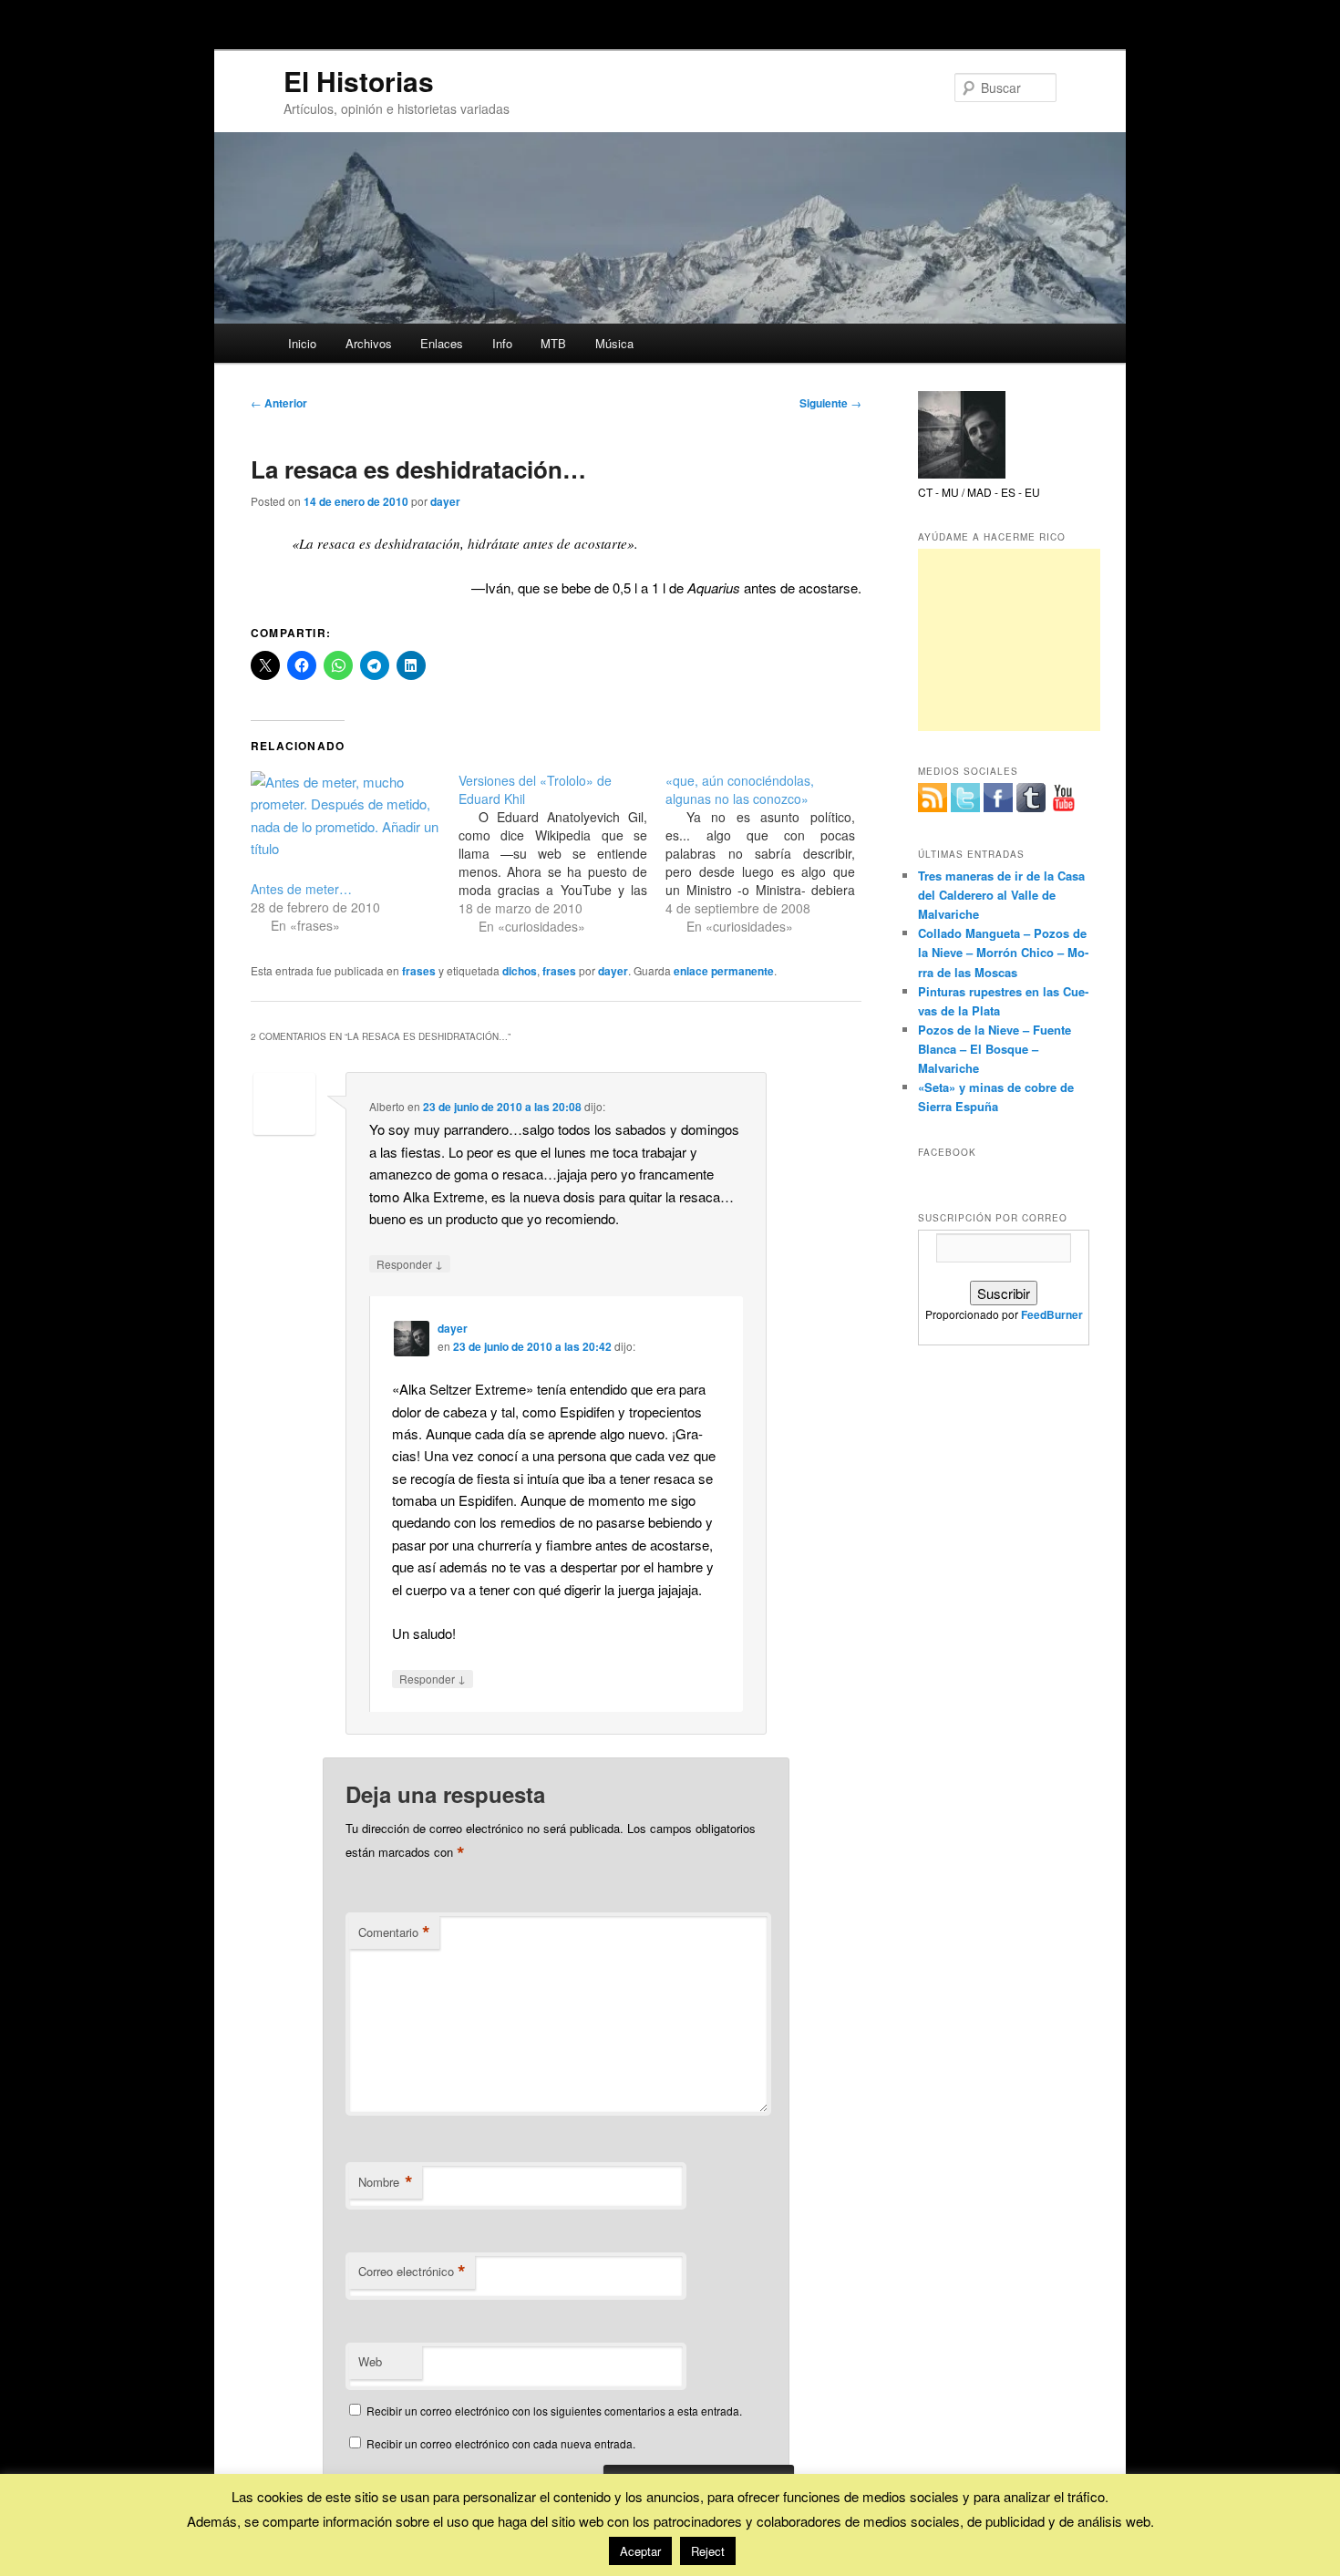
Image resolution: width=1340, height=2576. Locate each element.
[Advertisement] (1009, 640)
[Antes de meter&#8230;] (345, 825)
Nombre (386, 2182)
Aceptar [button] (640, 2551)
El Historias (359, 81)
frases (419, 971)
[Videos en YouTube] (1064, 798)
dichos (520, 971)
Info (502, 343)
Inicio (302, 343)
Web (370, 2361)
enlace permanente (724, 971)
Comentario (394, 1932)
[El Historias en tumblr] (1031, 798)
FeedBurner (1052, 1314)
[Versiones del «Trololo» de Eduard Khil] (562, 853)
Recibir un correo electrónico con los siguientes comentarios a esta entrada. (554, 2411)
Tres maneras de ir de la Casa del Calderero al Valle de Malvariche (1001, 895)
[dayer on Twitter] (965, 798)
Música (614, 343)
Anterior (279, 403)
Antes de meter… (301, 889)
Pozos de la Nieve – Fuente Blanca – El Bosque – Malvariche (995, 1049)
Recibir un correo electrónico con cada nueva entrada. (501, 2443)
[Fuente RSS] (933, 798)
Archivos (369, 343)
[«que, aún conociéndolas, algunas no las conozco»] (769, 853)
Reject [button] (708, 2551)
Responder (410, 1263)
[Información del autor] (962, 474)
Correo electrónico (412, 2272)
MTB (553, 343)
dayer (445, 501)
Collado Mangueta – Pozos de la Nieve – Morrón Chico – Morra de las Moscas (1003, 952)
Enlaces (442, 343)
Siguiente (830, 403)
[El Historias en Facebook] (998, 798)
